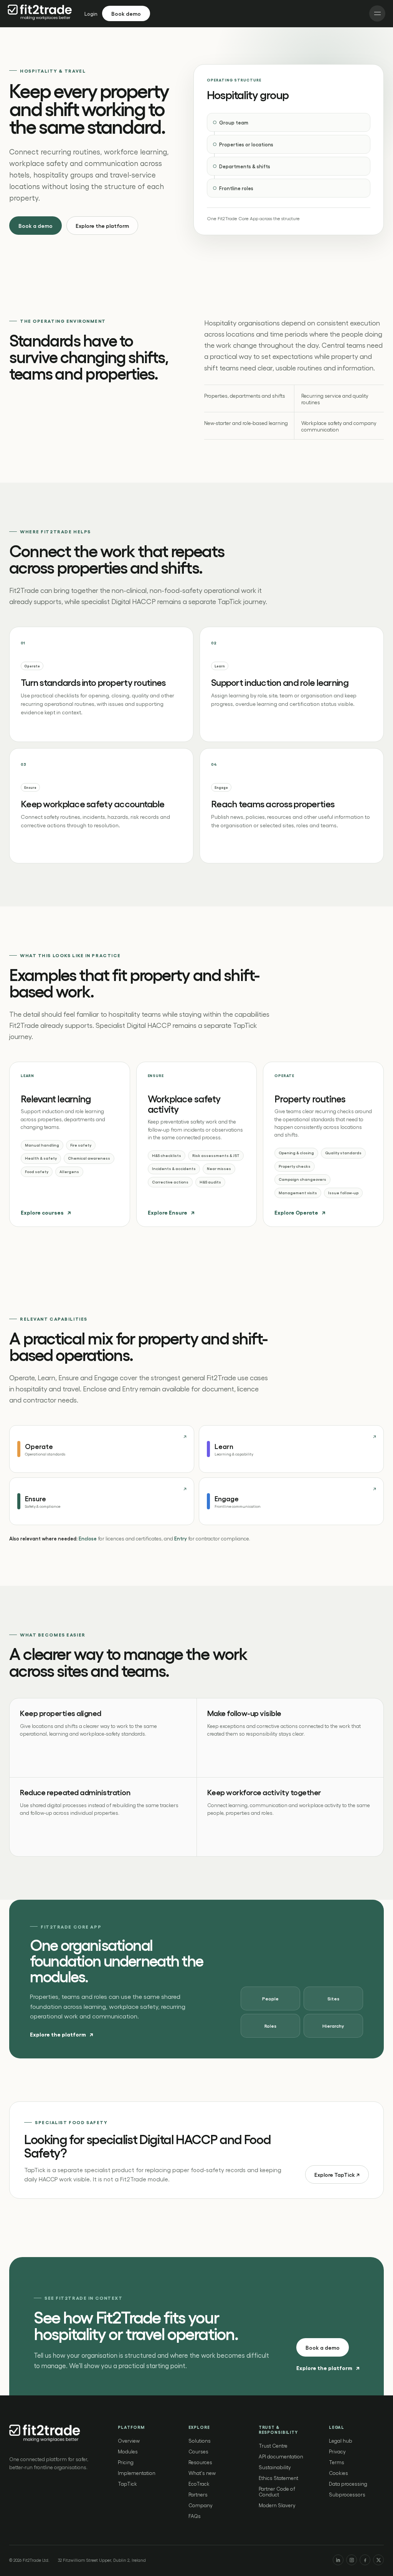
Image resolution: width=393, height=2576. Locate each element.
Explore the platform (102, 226)
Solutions (200, 2441)
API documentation (281, 2456)
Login (91, 14)
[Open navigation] (377, 13)
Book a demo (36, 226)
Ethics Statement (278, 2478)
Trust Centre (273, 2446)
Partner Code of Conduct (277, 2491)
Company (201, 2505)
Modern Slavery (277, 2505)
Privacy (337, 2451)
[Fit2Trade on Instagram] (352, 2560)
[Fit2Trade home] (41, 14)
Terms (337, 2462)
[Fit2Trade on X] (378, 2560)
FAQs (195, 2516)
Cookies (339, 2473)
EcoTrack (199, 2484)
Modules (128, 2451)
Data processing (348, 2484)
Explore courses (46, 1212)
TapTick (127, 2484)
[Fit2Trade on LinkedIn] (338, 2560)
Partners (198, 2494)
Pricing (126, 2462)
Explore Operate (300, 1212)
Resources (200, 2462)
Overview (129, 2441)
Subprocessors (347, 2494)
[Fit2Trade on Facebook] (365, 2560)
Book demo (126, 13)
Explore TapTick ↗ (337, 2174)
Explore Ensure (171, 1212)
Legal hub (341, 2441)
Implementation (137, 2473)
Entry (181, 1538)
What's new (202, 2473)
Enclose (88, 1538)
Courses (198, 2451)
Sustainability (275, 2467)
